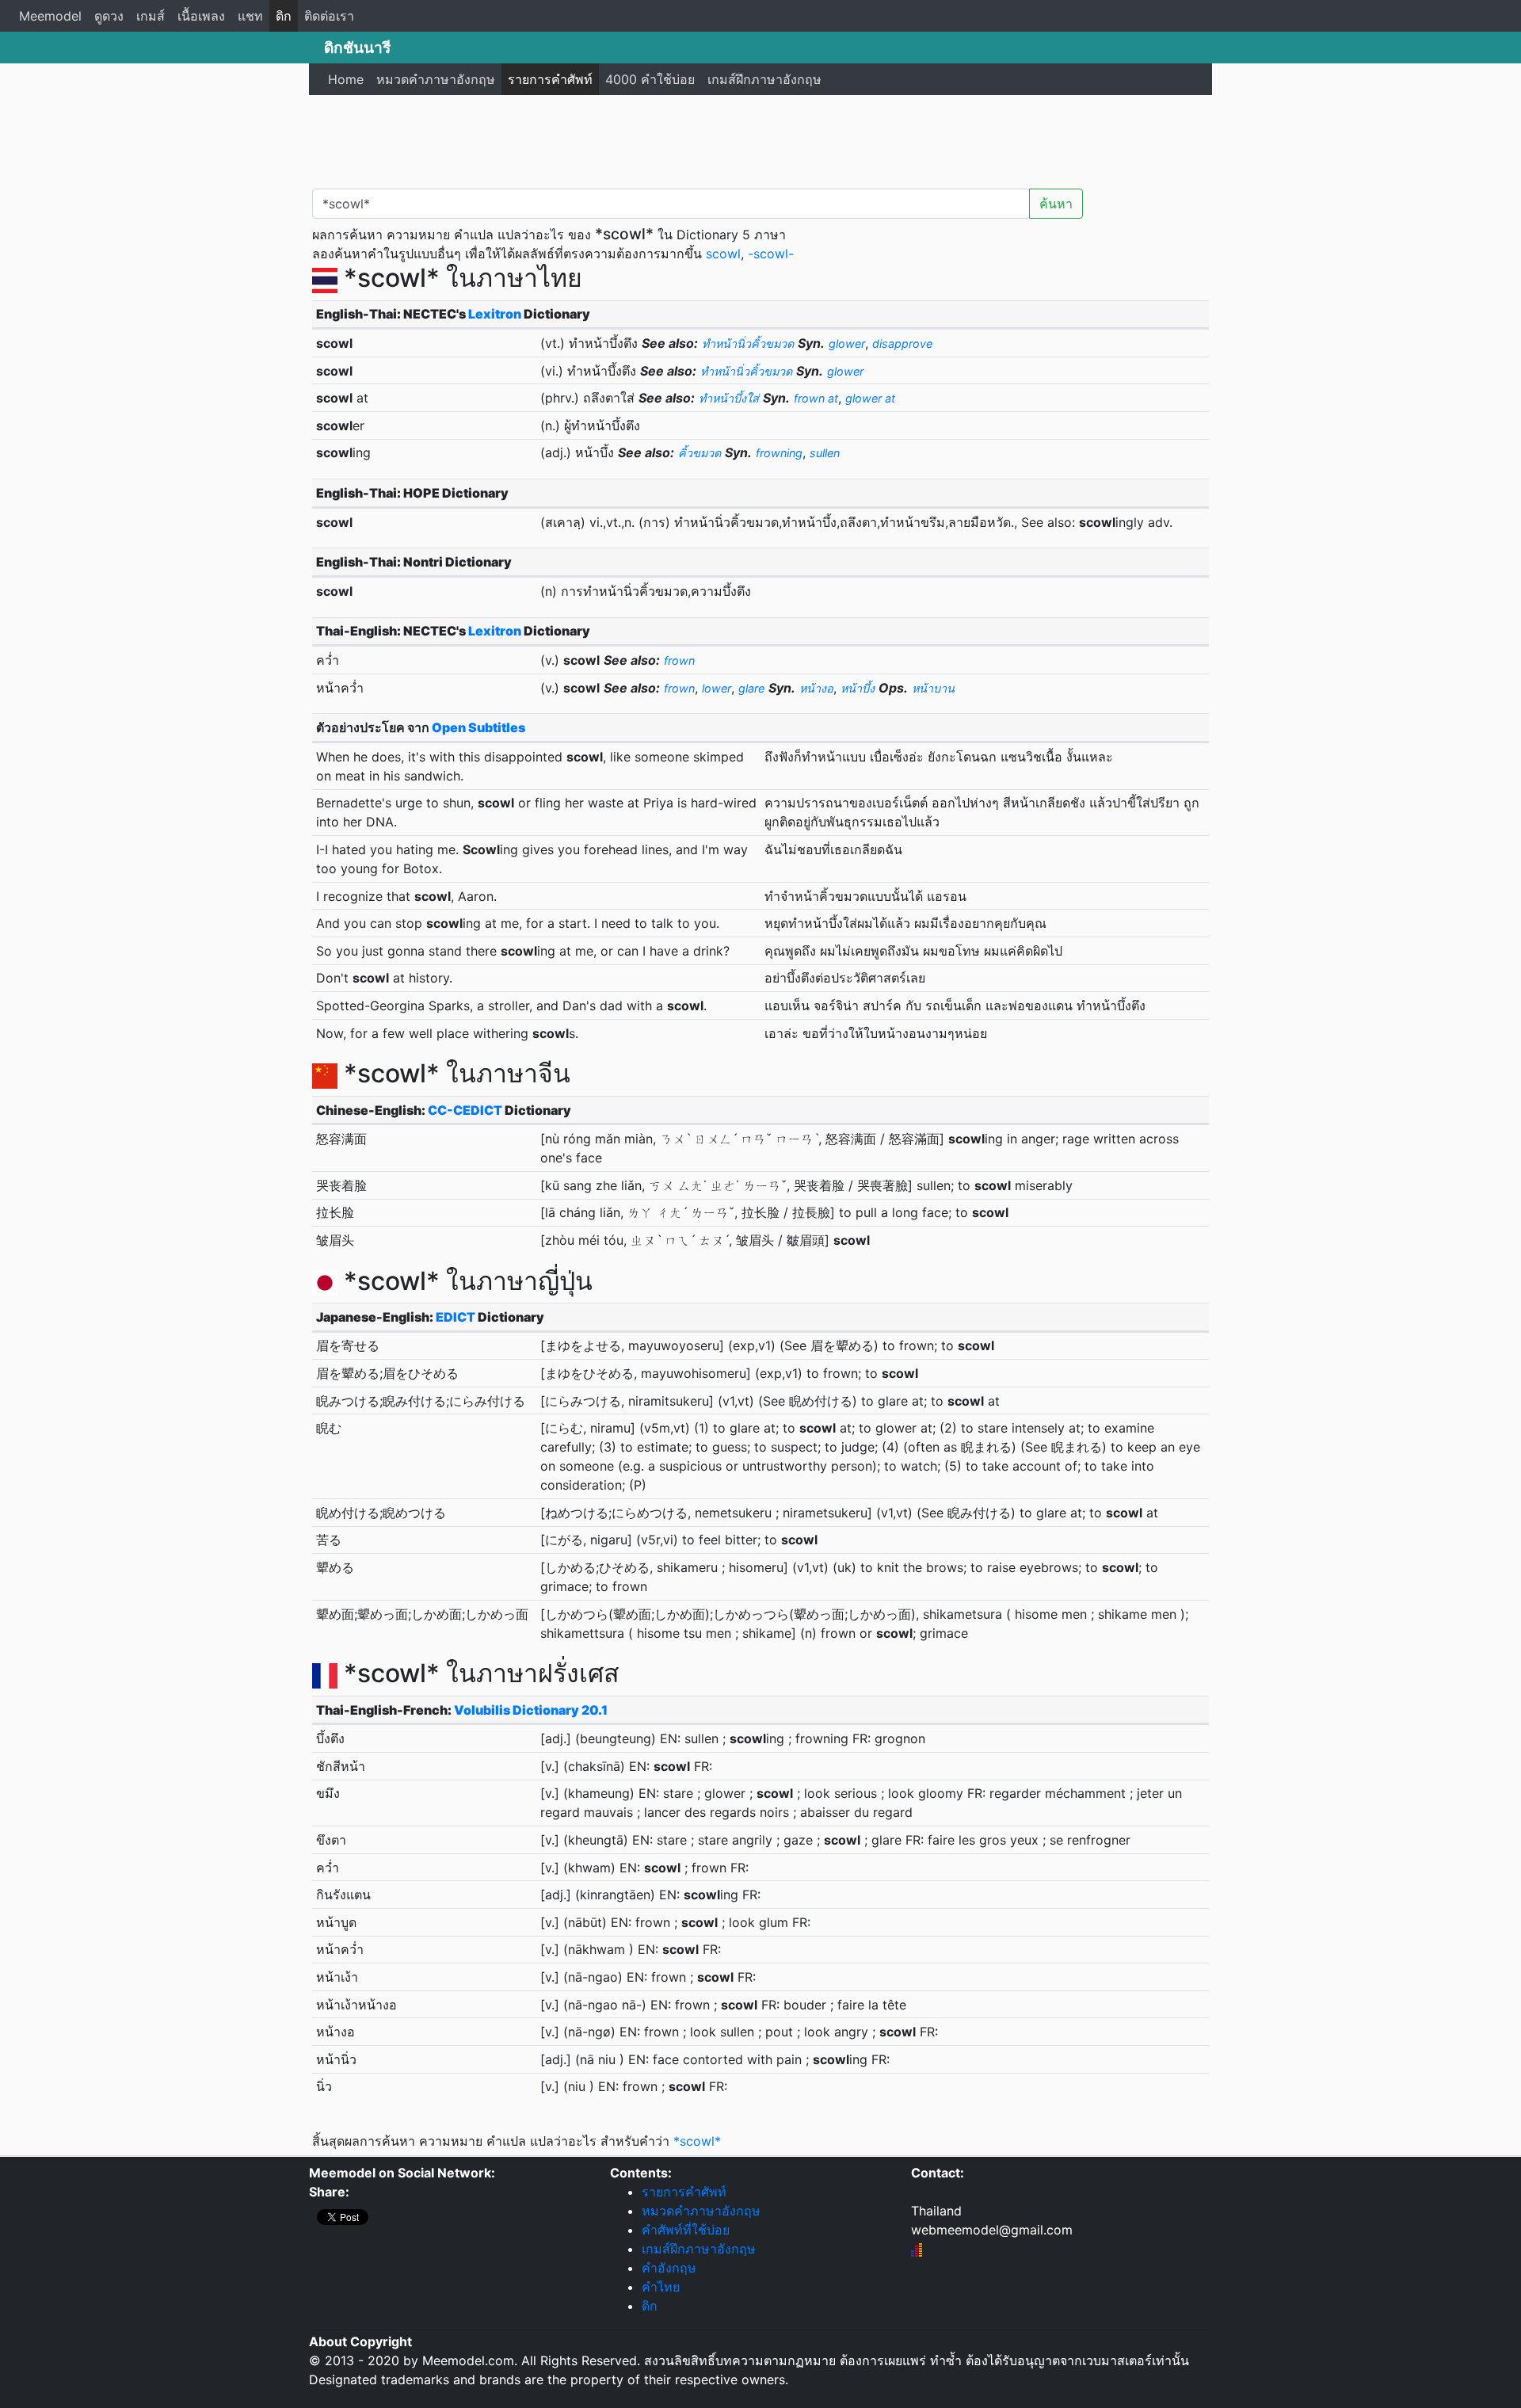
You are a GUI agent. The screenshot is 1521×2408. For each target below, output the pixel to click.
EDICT (456, 1317)
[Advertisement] (760, 139)
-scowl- (771, 254)
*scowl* (697, 2141)
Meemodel (50, 16)
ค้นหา (1056, 204)
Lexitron (495, 314)
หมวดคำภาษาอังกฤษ (436, 79)
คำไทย (661, 2287)
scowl (723, 254)
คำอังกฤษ (669, 2268)
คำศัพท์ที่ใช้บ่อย (686, 2230)
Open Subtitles (478, 727)
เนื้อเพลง (201, 16)
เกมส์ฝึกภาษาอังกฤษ (764, 79)
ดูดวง (109, 16)
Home (346, 79)
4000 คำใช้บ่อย (650, 79)
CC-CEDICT (465, 1110)
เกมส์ (151, 16)
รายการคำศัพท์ (550, 79)
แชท (250, 16)
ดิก (284, 16)
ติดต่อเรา (329, 16)
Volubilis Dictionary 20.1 (531, 1710)
